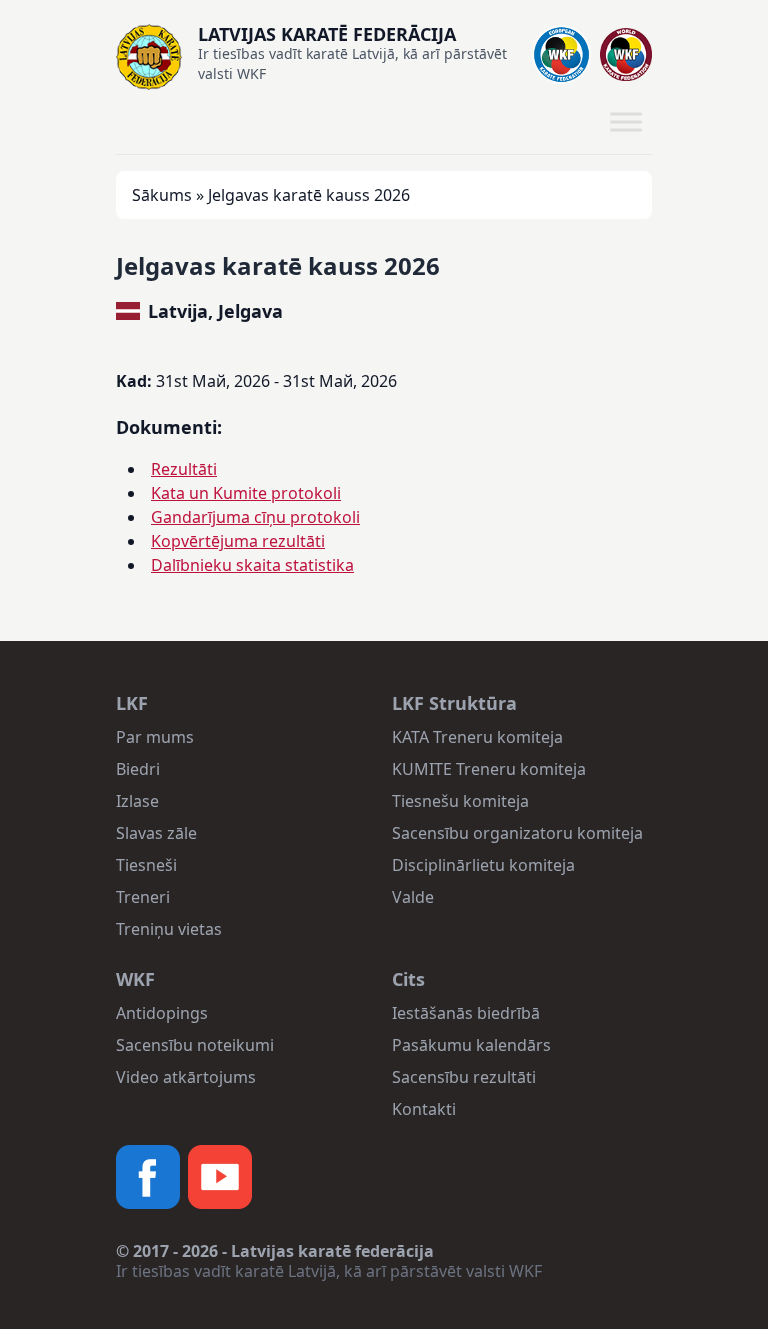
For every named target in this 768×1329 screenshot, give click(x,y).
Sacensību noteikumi (195, 1045)
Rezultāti (184, 469)
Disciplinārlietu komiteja (483, 865)
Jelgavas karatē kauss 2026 (278, 265)
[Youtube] (220, 1177)
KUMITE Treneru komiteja (489, 769)
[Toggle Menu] (626, 122)
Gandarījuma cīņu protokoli (255, 517)
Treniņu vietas (169, 929)
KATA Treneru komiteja (477, 737)
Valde (413, 897)
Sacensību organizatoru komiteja (517, 833)
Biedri (138, 769)
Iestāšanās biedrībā (466, 1013)
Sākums (162, 195)
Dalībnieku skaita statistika (252, 565)
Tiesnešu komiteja (460, 801)
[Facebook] (148, 1177)
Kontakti (424, 1109)
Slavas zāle (156, 833)
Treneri (143, 897)
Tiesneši (146, 865)
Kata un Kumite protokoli (246, 493)
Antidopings (162, 1013)
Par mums (155, 737)
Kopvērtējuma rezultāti (238, 541)
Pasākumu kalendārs (471, 1045)
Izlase (137, 801)
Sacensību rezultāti (464, 1077)
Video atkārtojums (186, 1077)
